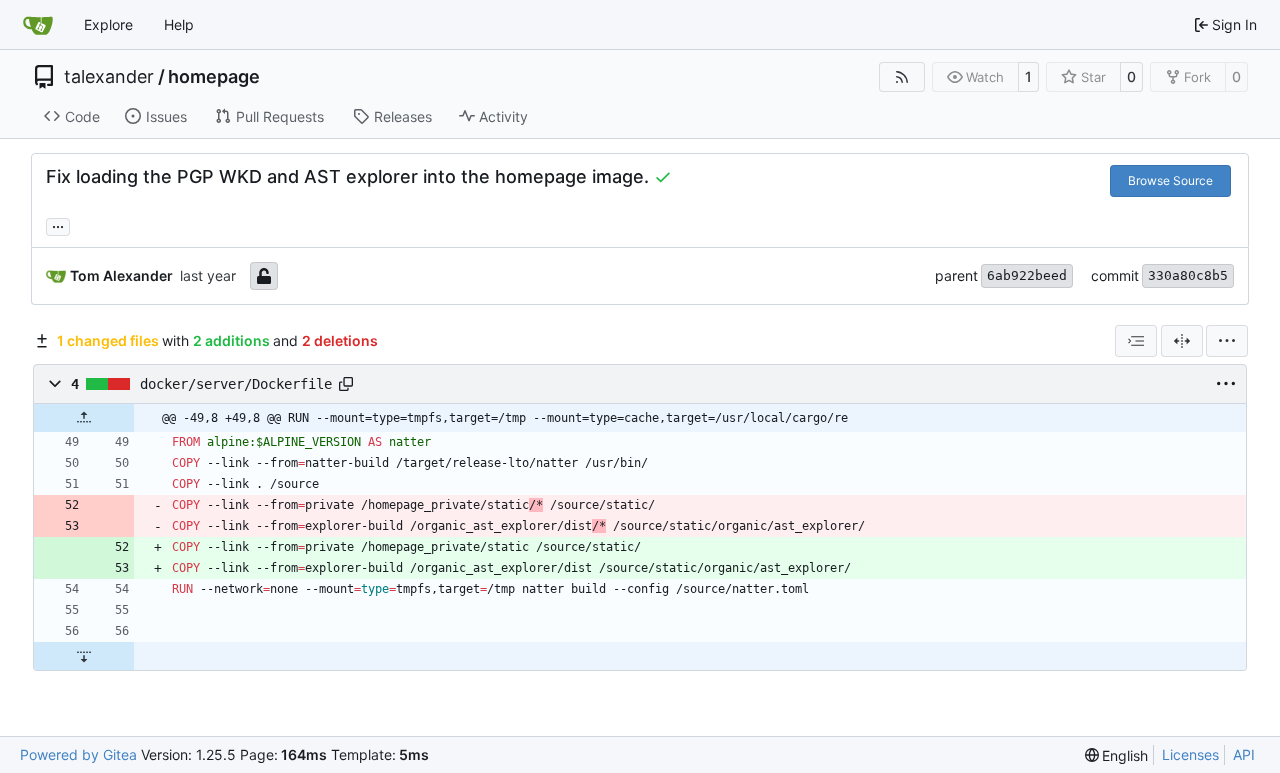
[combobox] (1136, 341)
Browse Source (1170, 180)
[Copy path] (346, 384)
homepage (214, 77)
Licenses (1190, 754)
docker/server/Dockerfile (236, 384)
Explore (108, 24)
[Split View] (1182, 341)
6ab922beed (1027, 275)
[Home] (38, 25)
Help (179, 24)
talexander (109, 77)
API (1244, 754)
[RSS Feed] (902, 77)
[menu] (1227, 341)
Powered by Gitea (78, 754)
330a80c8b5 (1188, 275)
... (58, 224)
